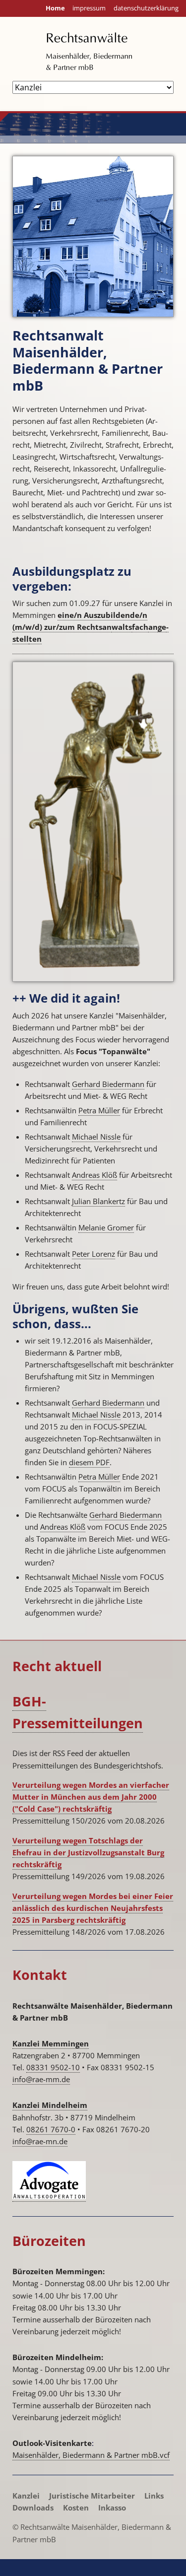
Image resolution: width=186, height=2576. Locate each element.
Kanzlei (26, 2496)
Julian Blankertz (98, 1201)
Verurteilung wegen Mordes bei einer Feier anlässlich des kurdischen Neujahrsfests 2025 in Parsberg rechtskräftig (93, 1908)
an (153, 627)
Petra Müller (99, 1110)
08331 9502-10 (53, 2067)
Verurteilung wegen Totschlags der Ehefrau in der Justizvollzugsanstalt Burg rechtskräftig (88, 1852)
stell (21, 639)
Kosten (76, 2508)
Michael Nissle (96, 1137)
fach (140, 627)
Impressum (89, 8)
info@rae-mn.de (40, 2141)
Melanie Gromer (106, 1227)
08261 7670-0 (51, 2129)
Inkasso (112, 2508)
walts (122, 627)
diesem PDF (89, 1462)
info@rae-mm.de (41, 2079)
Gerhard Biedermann (108, 1084)
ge (162, 627)
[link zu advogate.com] (49, 2197)
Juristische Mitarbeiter (92, 2496)
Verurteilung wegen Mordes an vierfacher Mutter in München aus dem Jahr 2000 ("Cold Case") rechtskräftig (91, 1797)
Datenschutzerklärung (146, 8)
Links (154, 2496)
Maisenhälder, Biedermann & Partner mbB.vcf (91, 2455)
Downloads (33, 2508)
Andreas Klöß (94, 1175)
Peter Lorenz (93, 1254)
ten (35, 639)
